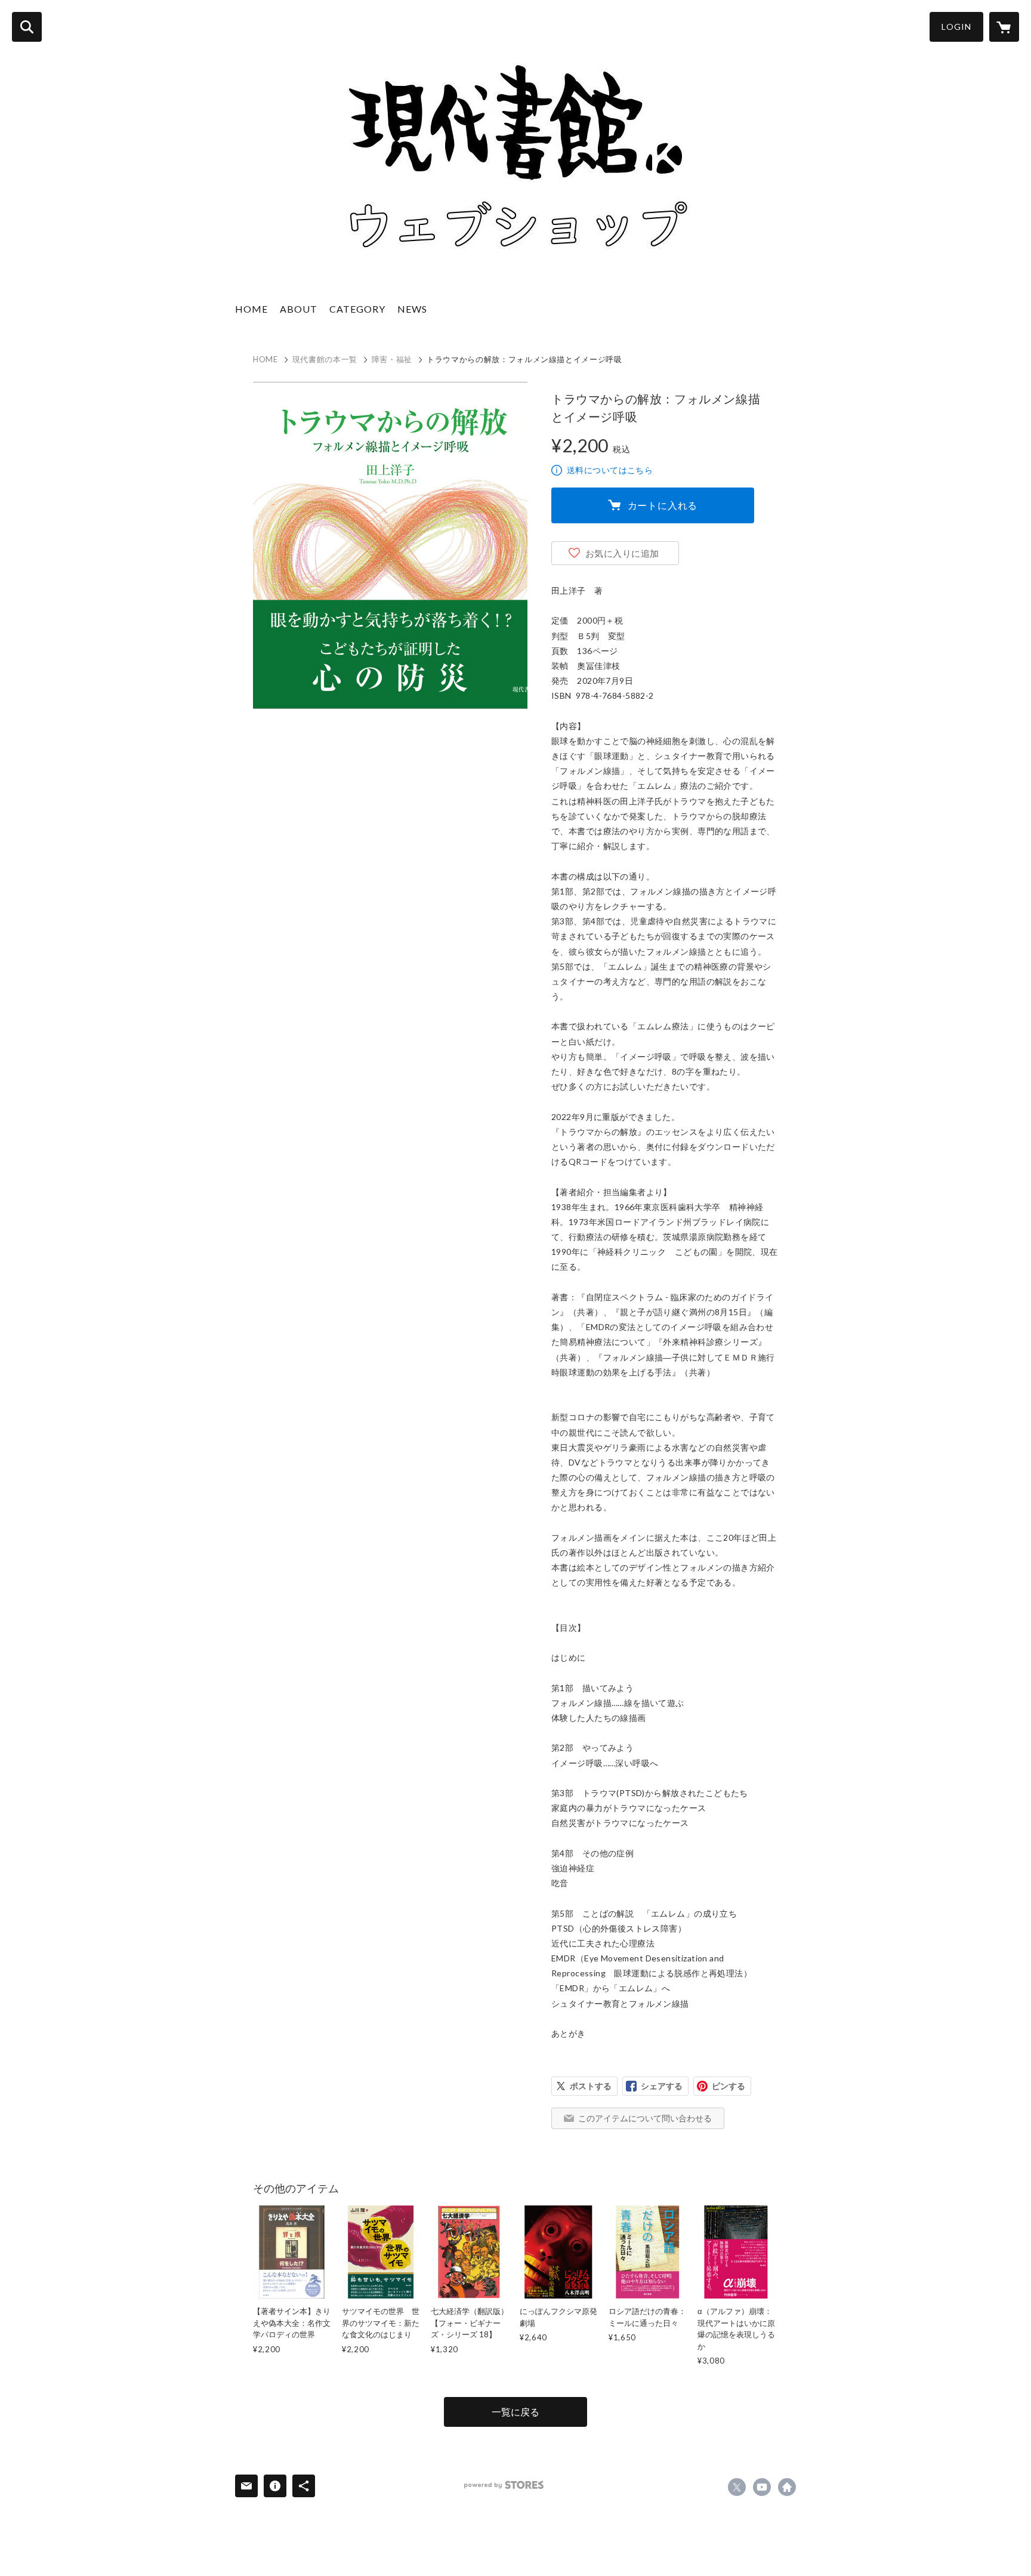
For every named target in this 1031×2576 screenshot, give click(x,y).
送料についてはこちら (610, 470)
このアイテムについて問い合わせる (645, 2118)
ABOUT (299, 309)
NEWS (412, 309)
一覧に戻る (515, 2412)
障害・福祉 (392, 359)
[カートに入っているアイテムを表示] (1004, 27)
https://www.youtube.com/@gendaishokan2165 (762, 2487)
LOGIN (956, 27)
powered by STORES (504, 2485)
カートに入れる (663, 505)
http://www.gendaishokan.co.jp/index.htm (787, 2487)
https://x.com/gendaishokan (737, 2487)
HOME (251, 309)
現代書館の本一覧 (325, 359)
